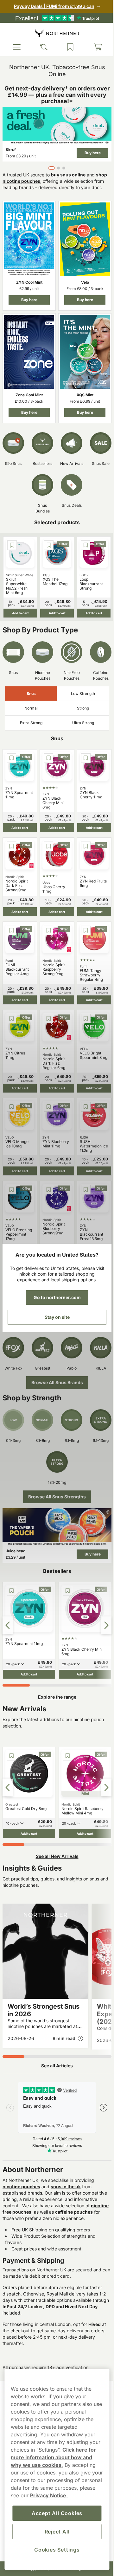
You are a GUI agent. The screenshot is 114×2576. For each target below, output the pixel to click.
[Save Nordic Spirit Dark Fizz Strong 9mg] (11, 845)
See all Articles (55, 2050)
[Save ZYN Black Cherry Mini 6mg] (47, 759)
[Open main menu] (16, 47)
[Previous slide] (8, 1614)
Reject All (55, 2532)
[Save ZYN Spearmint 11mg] (11, 759)
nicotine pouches (21, 2171)
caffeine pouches (21, 2203)
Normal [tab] (30, 709)
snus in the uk (66, 2171)
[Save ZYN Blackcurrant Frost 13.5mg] (83, 1182)
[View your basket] (93, 47)
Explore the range (55, 1684)
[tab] (49, 166)
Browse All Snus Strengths (55, 1488)
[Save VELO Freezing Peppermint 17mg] (11, 1182)
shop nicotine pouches (27, 179)
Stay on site (55, 1317)
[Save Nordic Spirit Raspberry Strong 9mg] (47, 928)
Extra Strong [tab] (30, 723)
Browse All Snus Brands (55, 1374)
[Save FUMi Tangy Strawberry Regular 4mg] (83, 928)
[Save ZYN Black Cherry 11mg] (83, 759)
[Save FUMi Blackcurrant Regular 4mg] (11, 928)
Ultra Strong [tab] (79, 723)
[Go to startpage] (55, 33)
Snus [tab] (30, 694)
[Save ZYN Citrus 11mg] (11, 1014)
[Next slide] (102, 1614)
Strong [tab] (79, 709)
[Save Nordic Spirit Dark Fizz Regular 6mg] (47, 1014)
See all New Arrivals (55, 1841)
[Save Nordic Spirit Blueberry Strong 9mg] (47, 1182)
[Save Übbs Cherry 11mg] (47, 845)
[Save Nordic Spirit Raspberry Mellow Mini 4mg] (56, 1743)
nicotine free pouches (51, 2196)
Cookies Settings (55, 2550)
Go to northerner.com (55, 1297)
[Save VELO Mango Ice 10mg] (11, 1101)
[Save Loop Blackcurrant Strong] (82, 543)
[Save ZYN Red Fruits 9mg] (83, 845)
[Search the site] (42, 47)
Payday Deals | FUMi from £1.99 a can (52, 6)
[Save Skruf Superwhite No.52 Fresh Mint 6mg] (12, 543)
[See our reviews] (55, 18)
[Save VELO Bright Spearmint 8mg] (83, 1014)
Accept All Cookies (54, 2513)
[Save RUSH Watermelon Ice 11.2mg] (83, 1101)
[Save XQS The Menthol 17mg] (47, 543)
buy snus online (68, 173)
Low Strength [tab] (79, 694)
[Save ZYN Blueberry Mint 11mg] (47, 1101)
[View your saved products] (67, 47)
